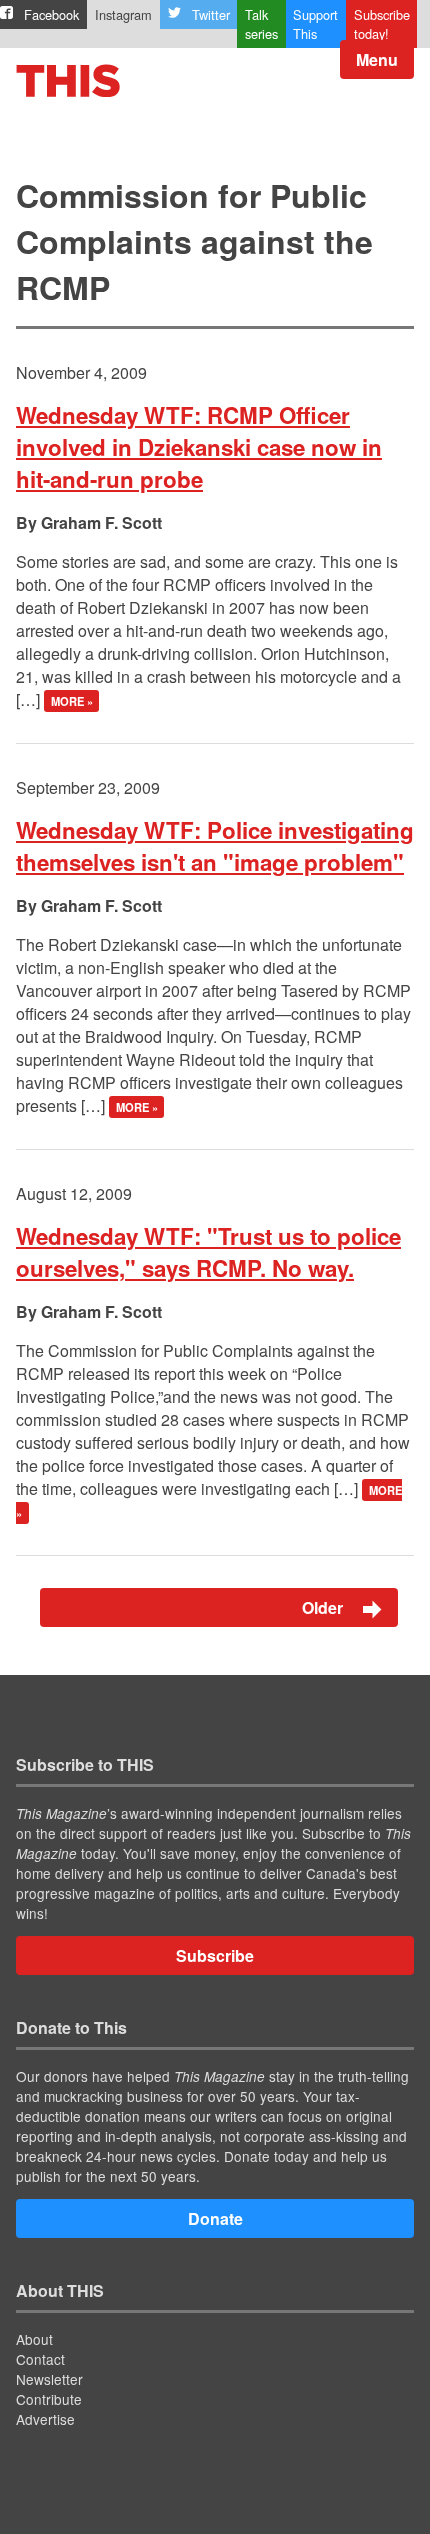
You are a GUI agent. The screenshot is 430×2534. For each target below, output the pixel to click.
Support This (315, 24)
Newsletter (49, 2379)
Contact (40, 2359)
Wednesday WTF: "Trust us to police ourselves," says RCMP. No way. (208, 1252)
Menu (377, 59)
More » (72, 701)
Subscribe (215, 1955)
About (34, 2339)
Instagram (123, 14)
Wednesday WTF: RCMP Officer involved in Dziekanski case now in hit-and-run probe (199, 447)
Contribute (49, 2399)
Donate (215, 2218)
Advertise (45, 2419)
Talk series (261, 24)
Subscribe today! (382, 24)
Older (324, 1607)
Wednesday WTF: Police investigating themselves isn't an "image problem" (215, 846)
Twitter (211, 14)
